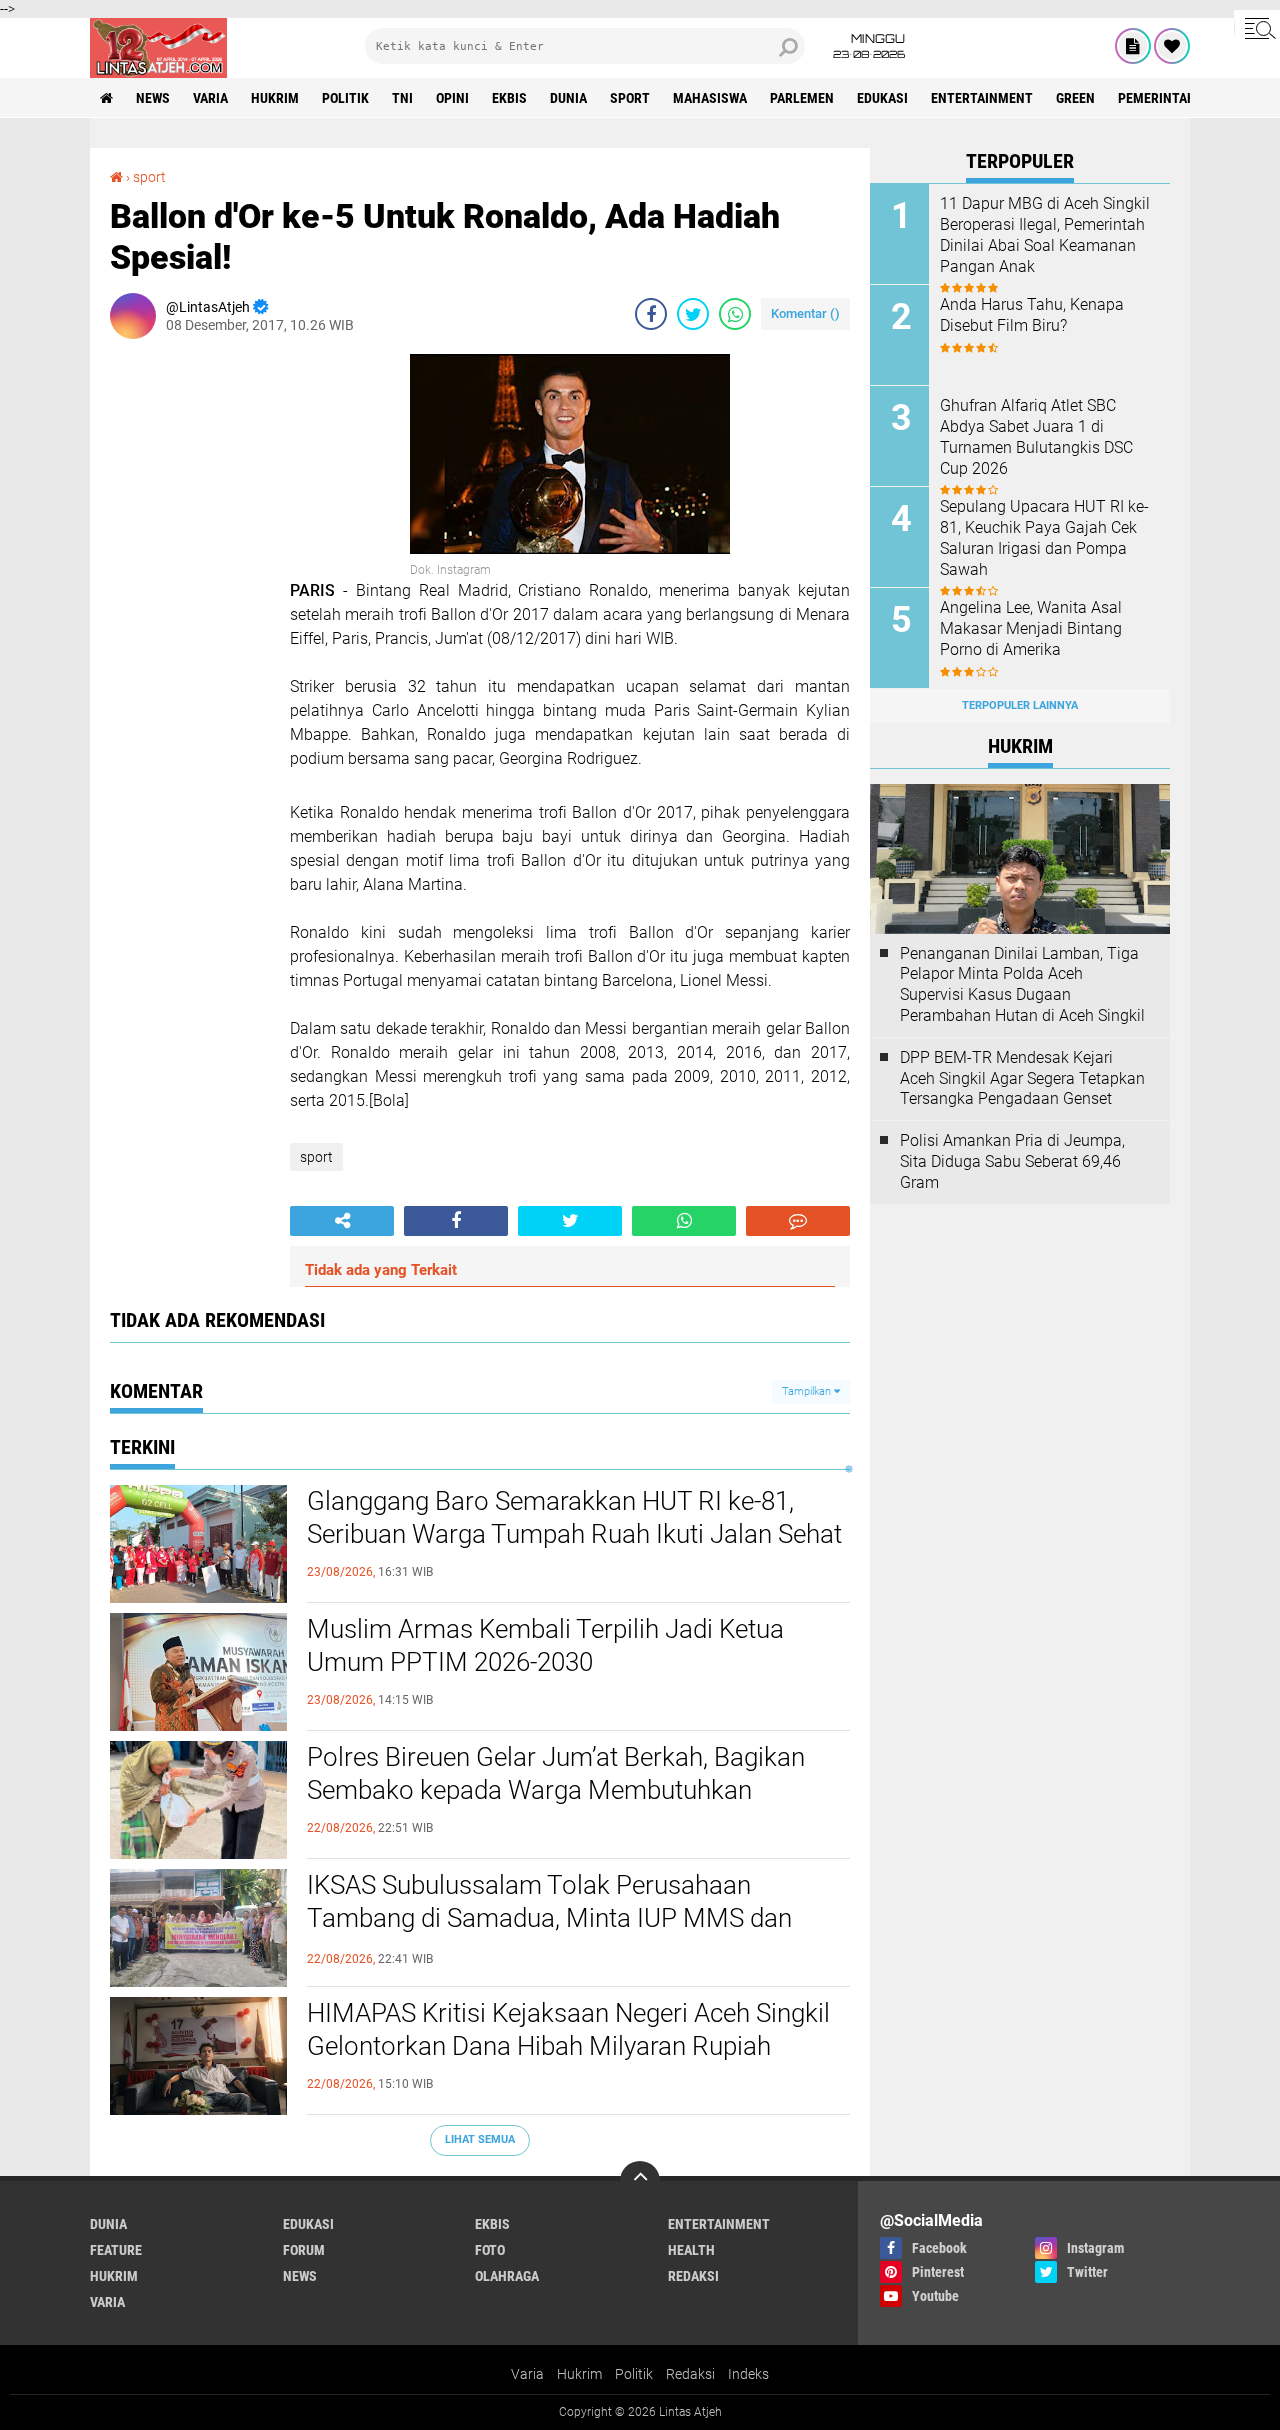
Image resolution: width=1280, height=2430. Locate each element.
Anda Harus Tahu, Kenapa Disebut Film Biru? (1032, 315)
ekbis (509, 98)
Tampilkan (808, 1391)
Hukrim (579, 2374)
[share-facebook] (651, 314)
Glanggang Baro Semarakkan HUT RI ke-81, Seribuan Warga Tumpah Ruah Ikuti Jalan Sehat (574, 1518)
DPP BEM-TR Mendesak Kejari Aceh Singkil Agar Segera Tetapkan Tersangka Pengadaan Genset (1022, 1078)
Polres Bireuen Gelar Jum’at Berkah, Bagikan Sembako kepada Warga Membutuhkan (556, 1774)
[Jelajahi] (1257, 28)
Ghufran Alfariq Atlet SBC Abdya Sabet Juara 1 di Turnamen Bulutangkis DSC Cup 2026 (1036, 436)
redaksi (693, 2276)
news (153, 98)
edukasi (882, 98)
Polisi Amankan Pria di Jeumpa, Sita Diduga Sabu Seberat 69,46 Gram (1012, 1161)
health (691, 2250)
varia (210, 98)
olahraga (507, 2276)
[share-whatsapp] (735, 314)
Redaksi (690, 2374)
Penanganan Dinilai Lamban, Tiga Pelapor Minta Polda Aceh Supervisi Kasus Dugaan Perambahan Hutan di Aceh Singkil (1022, 984)
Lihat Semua (480, 2139)
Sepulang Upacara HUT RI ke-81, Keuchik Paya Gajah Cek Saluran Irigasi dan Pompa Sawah (1044, 537)
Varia (527, 2374)
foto (490, 2250)
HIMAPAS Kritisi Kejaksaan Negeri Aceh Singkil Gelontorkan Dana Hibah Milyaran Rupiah (568, 2030)
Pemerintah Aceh (1174, 98)
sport (630, 98)
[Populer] (1172, 46)
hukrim (275, 98)
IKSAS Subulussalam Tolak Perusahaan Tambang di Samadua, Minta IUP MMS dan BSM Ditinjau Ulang (549, 1919)
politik (345, 98)
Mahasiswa (710, 98)
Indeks (748, 2374)
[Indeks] (1133, 46)
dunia (568, 98)
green (1075, 98)
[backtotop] (640, 2181)
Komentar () (805, 313)
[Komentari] (798, 1221)
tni (402, 98)
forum (304, 2250)
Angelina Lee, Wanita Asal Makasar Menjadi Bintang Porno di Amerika (1031, 628)
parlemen (802, 98)
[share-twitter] (693, 314)
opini (452, 98)
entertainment (982, 98)
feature (116, 2250)
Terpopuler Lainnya (1020, 705)
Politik (634, 2374)
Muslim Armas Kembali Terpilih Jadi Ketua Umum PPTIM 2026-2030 (545, 1646)
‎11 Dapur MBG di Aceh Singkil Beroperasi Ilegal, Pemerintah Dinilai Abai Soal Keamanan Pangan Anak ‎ (1045, 234)
